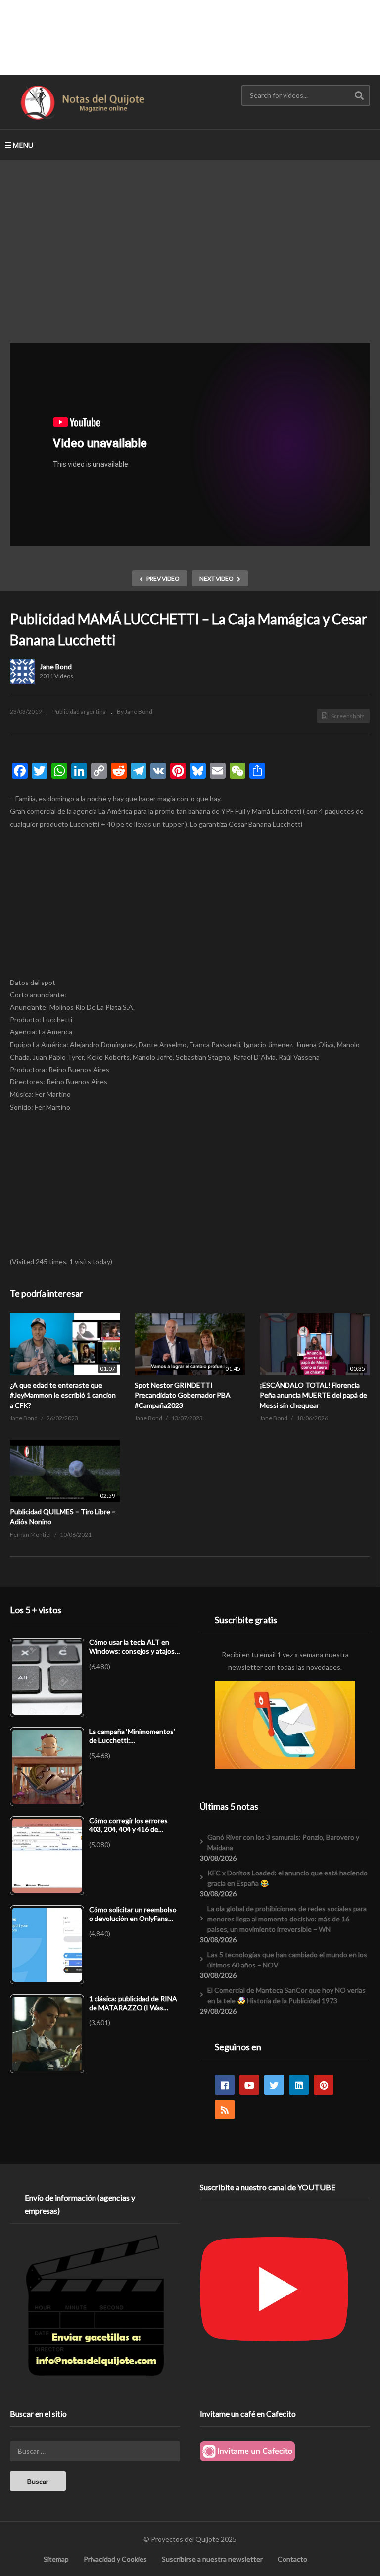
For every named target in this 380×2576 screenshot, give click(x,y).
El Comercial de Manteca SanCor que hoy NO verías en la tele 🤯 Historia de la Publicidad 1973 (286, 1995)
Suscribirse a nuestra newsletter (212, 2559)
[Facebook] (225, 2085)
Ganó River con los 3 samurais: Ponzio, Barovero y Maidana (283, 1842)
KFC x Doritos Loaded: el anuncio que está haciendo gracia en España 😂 (287, 1878)
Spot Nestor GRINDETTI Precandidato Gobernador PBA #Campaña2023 (183, 1395)
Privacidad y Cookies (115, 2559)
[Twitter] (274, 2085)
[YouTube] (249, 2085)
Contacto (292, 2559)
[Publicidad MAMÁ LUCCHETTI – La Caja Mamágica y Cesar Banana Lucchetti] (65, 1344)
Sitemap (56, 2559)
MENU (23, 145)
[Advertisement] (190, 37)
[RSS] (225, 2109)
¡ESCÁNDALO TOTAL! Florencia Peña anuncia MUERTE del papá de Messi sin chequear (313, 1395)
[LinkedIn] (299, 2085)
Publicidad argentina (79, 712)
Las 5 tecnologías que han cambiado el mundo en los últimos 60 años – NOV (287, 1960)
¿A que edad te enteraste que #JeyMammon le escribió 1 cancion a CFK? (63, 1395)
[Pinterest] (324, 2085)
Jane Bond (56, 667)
